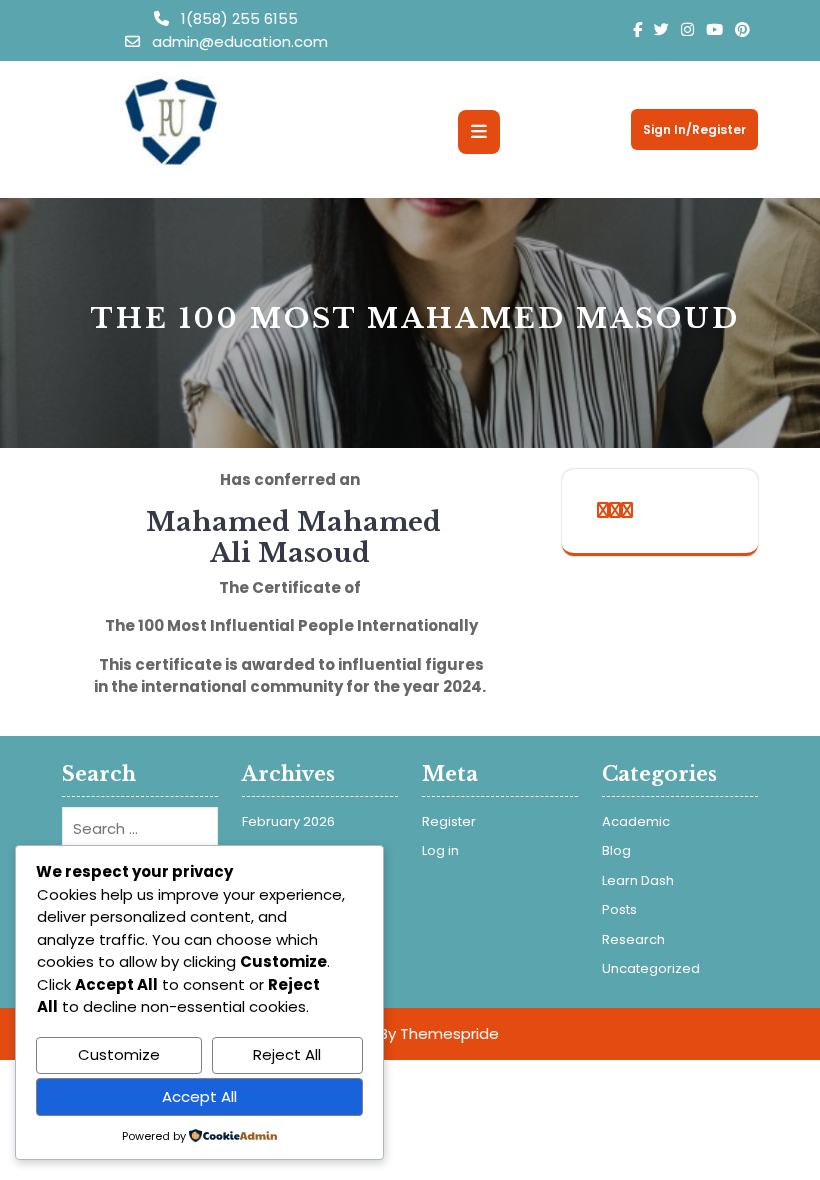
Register (449, 821)
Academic (636, 821)
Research (633, 939)
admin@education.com (238, 41)
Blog (616, 850)
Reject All (287, 1054)
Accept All (199, 1096)
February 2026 (288, 821)
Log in (440, 850)
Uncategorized (651, 968)
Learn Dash (638, 880)
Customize (119, 1054)
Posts (619, 909)
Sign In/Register (694, 129)
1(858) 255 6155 (237, 18)
